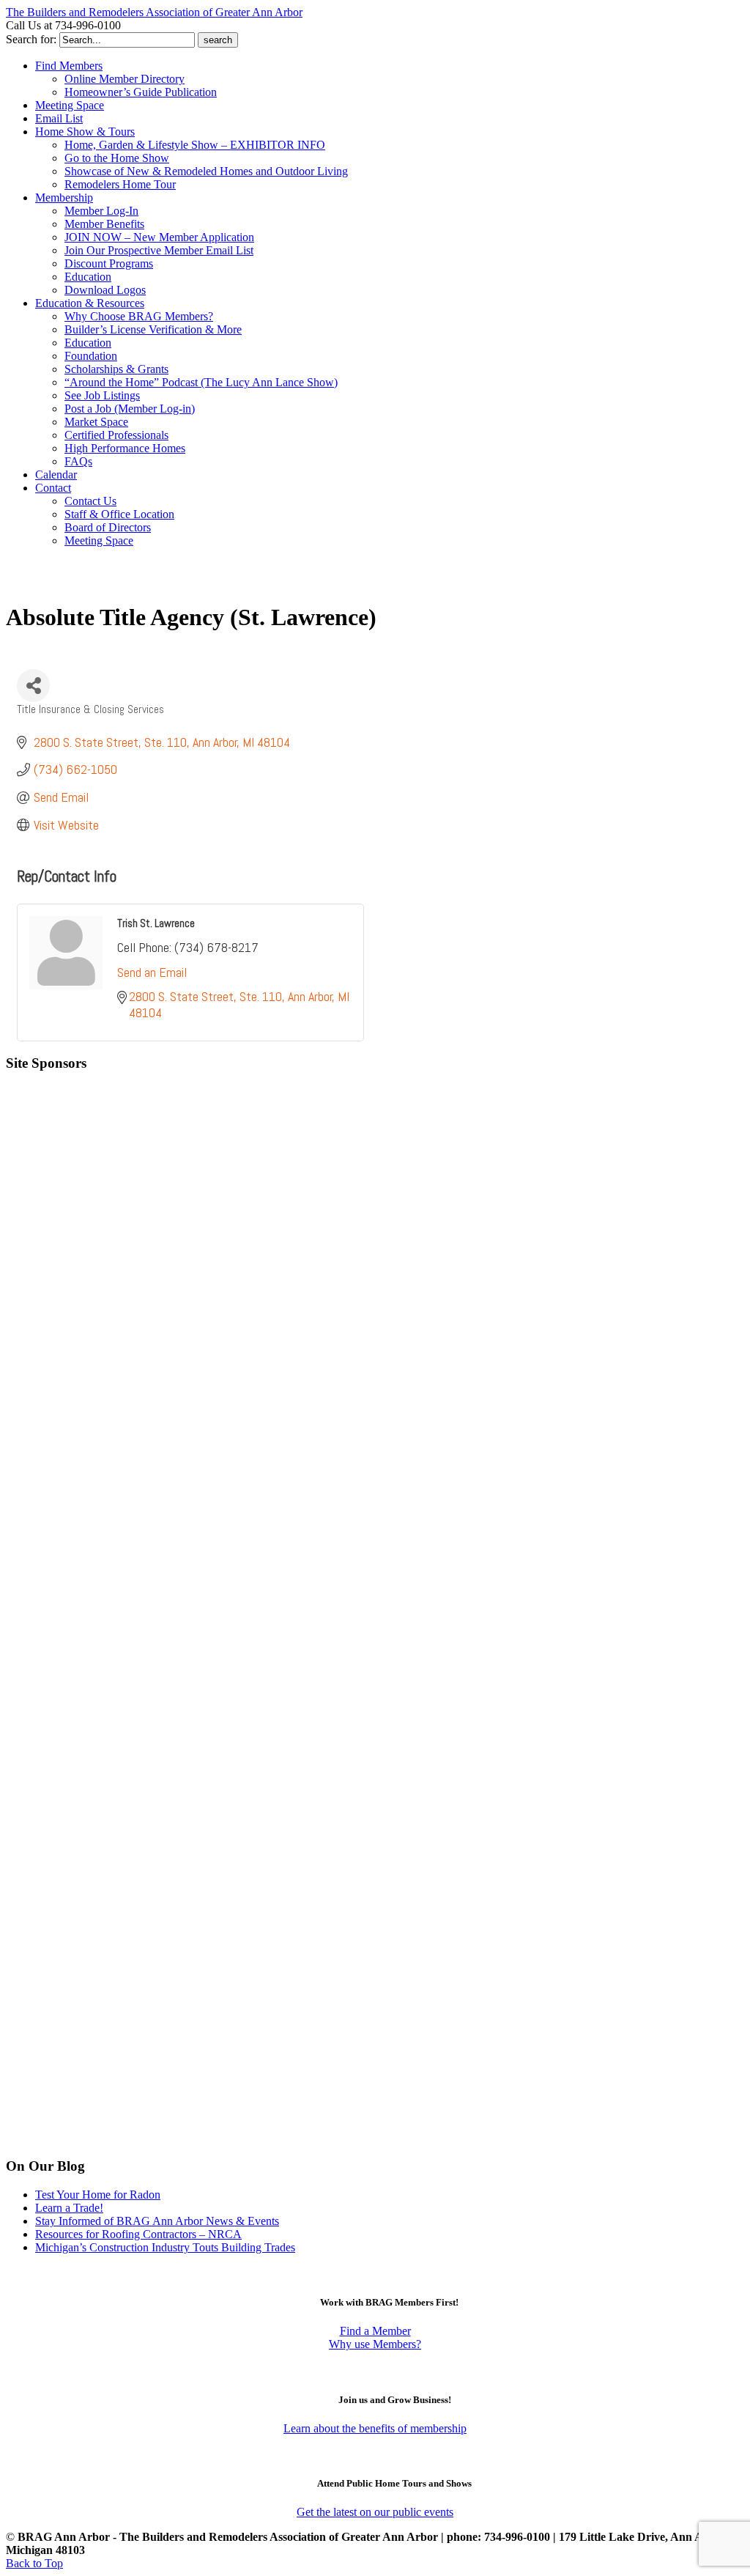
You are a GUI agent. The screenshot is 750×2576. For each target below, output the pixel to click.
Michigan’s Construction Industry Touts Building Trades (165, 2247)
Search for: (31, 39)
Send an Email (152, 972)
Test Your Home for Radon (98, 2195)
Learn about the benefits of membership (375, 2428)
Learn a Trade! (69, 2208)
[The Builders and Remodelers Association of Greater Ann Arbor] (42, 584)
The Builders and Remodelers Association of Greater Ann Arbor (154, 12)
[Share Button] (33, 686)
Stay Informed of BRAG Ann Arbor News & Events (157, 2221)
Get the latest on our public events (375, 2512)
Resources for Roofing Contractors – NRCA (138, 2234)
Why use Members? (375, 2344)
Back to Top (34, 2563)
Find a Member (375, 2331)
